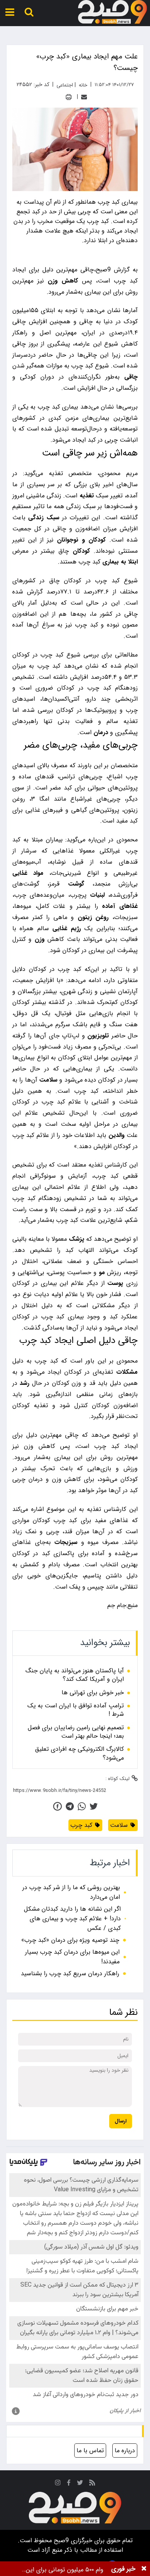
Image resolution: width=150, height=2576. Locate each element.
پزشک (77, 1239)
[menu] (10, 12)
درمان (101, 732)
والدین (117, 1135)
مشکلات (127, 1372)
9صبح (60, 2540)
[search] (29, 12)
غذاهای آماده (120, 906)
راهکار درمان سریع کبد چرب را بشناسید (70, 1974)
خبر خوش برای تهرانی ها (93, 1693)
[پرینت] (69, 97)
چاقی (131, 377)
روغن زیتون (93, 917)
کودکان (81, 551)
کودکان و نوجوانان (81, 540)
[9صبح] (112, 12)
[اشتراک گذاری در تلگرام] (70, 1806)
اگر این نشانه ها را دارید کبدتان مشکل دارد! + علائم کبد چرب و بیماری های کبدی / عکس (72, 1919)
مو (102, 1272)
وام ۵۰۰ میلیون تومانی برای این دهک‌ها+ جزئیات (65, 2570)
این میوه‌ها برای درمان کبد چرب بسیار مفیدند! (72, 1957)
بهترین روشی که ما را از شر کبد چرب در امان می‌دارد (71, 1892)
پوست (115, 1283)
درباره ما (125, 2451)
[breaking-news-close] (144, 2569)
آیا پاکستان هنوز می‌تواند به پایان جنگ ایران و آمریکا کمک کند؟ (75, 1675)
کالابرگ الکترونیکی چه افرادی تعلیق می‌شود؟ (79, 1754)
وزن (40, 939)
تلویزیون (98, 1036)
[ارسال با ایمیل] (84, 97)
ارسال (121, 2121)
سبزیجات (66, 1542)
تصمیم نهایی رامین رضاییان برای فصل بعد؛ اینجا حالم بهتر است (76, 1732)
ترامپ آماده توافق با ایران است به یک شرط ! (76, 1710)
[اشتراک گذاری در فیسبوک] (57, 1806)
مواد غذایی (28, 873)
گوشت (76, 884)
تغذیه (87, 496)
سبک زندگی (43, 518)
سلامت (48, 1080)
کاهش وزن (63, 281)
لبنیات (97, 895)
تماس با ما (90, 2451)
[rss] (92, 2484)
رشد (24, 1383)
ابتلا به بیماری (120, 562)
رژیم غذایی (67, 928)
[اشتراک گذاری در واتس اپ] (82, 1806)
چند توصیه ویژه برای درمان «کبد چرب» (70, 1940)
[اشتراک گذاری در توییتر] (94, 1806)
